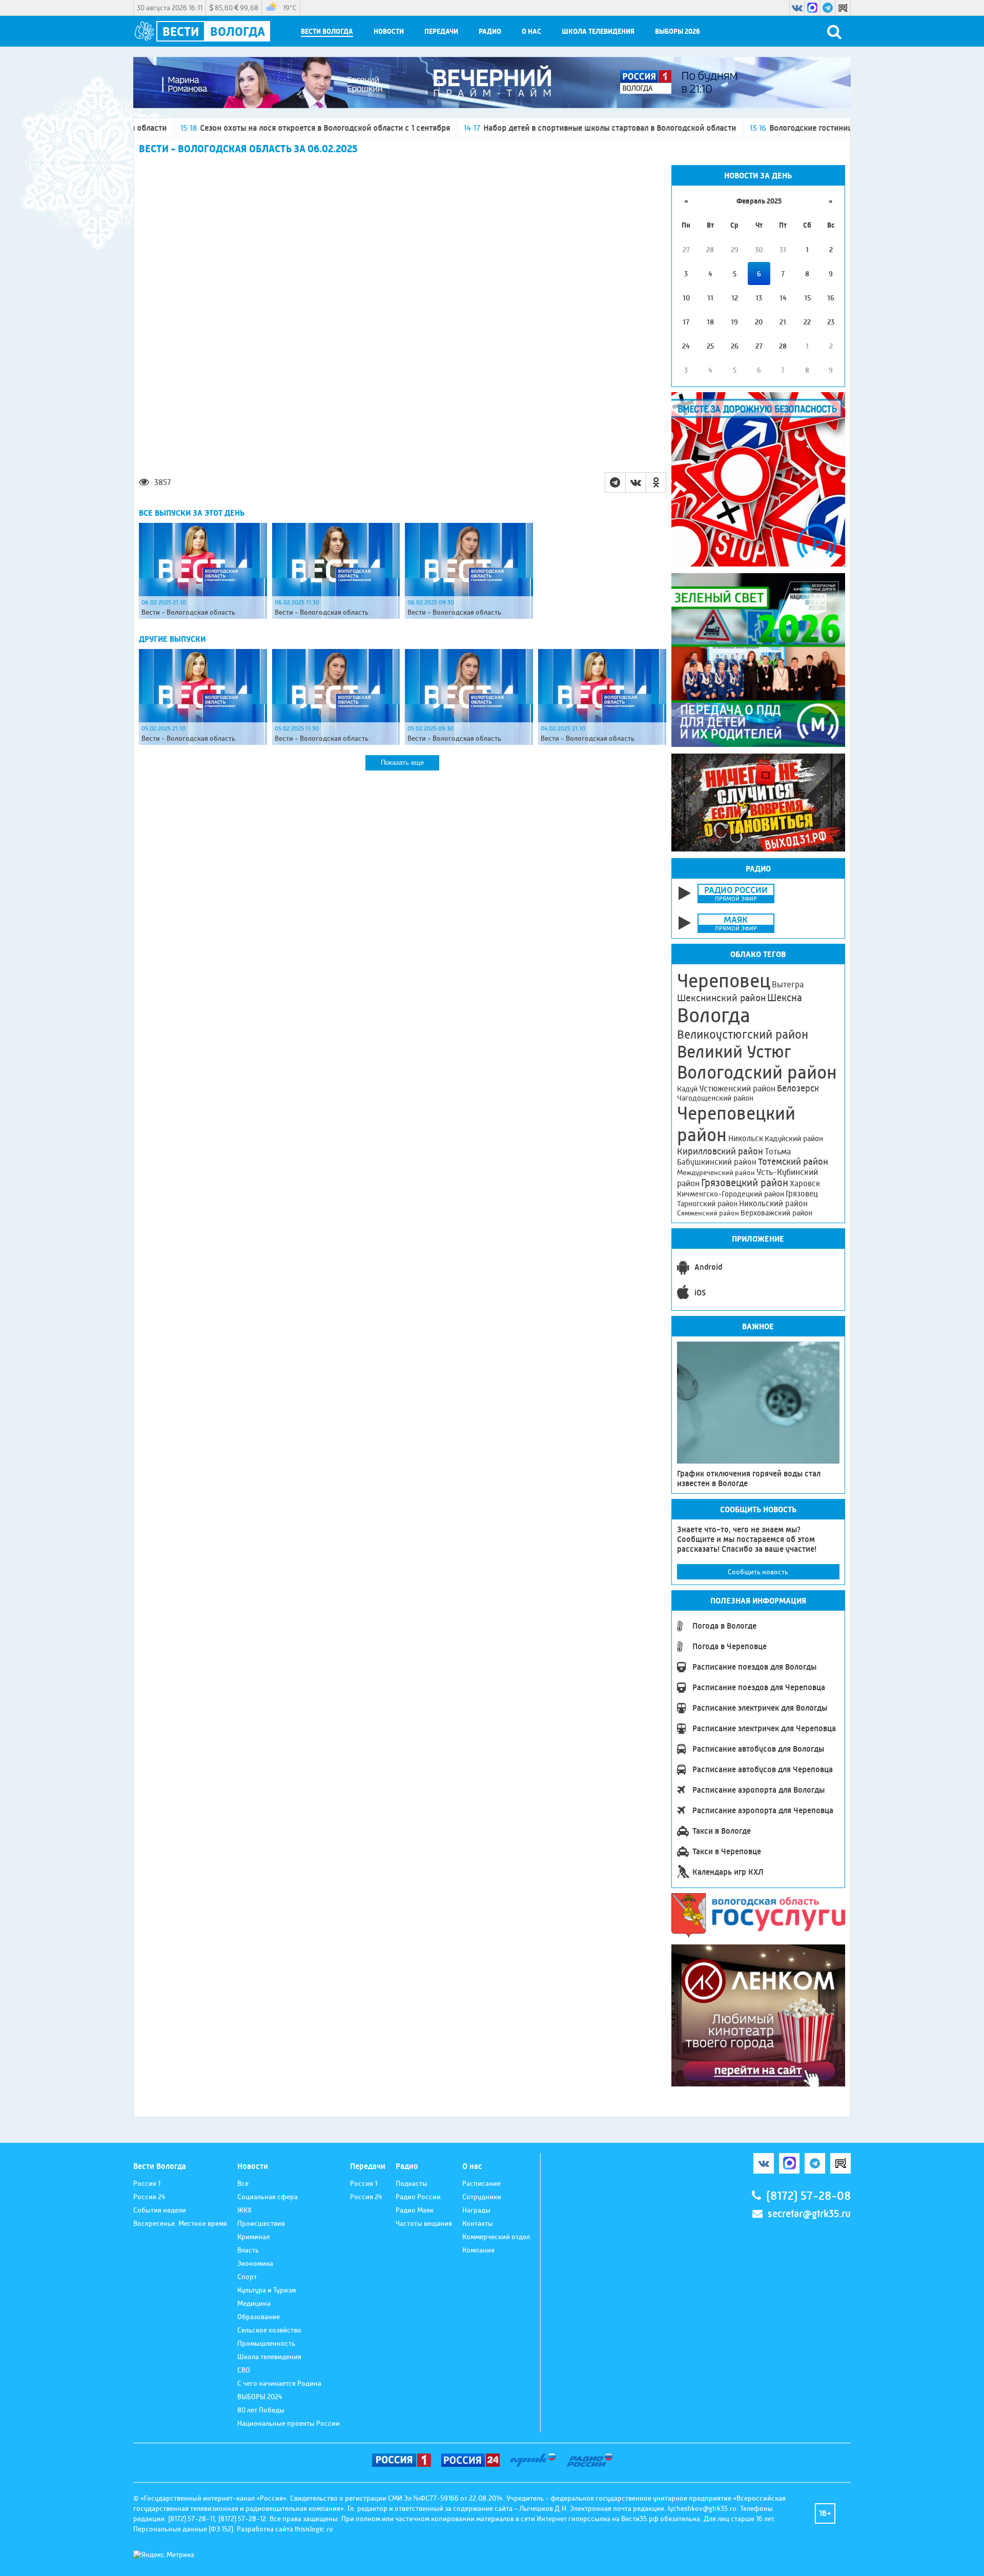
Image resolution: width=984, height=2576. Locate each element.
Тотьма (778, 1151)
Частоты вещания (424, 2223)
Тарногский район (707, 1204)
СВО (244, 2370)
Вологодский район (757, 1072)
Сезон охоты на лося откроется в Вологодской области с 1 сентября (210, 128)
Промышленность (266, 2343)
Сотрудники (482, 2197)
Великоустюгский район (743, 1035)
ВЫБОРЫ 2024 (260, 2397)
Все (243, 2183)
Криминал (253, 2237)
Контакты (478, 2223)
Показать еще (402, 763)
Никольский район (773, 1203)
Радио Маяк (415, 2210)
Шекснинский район (721, 998)
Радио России (418, 2197)
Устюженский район (737, 1088)
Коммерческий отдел (496, 2237)
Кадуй (687, 1089)
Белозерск (798, 1088)
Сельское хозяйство (269, 2330)
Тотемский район (793, 1162)
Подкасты (412, 2183)
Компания (478, 2250)
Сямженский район (708, 1213)
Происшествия (261, 2223)
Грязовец (802, 1194)
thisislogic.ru (314, 2529)
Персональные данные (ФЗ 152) (183, 2529)
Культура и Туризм (266, 2290)
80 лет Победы (261, 2410)
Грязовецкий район (745, 1183)
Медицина (254, 2303)
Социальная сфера (268, 2197)
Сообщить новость (758, 1572)
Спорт (247, 2277)
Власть (248, 2250)
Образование (259, 2317)
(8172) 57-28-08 (808, 2196)
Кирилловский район (720, 1151)
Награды (476, 2210)
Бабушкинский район (717, 1162)
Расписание (481, 2183)
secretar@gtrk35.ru (809, 2214)
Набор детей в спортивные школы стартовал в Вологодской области (495, 128)
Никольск (746, 1139)
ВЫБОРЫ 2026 (678, 32)
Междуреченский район (716, 1172)
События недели (160, 2210)
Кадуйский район (794, 1139)
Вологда (714, 1016)
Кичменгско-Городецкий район (731, 1194)
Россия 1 (147, 2183)
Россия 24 (149, 2197)
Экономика (255, 2263)
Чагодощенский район (715, 1098)
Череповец (724, 981)
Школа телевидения (598, 32)
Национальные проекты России (289, 2423)
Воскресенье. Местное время (180, 2223)
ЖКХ (244, 2210)
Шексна (785, 998)
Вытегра (788, 985)
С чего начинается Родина (279, 2383)
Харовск (805, 1183)
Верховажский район (776, 1213)
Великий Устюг (734, 1052)
